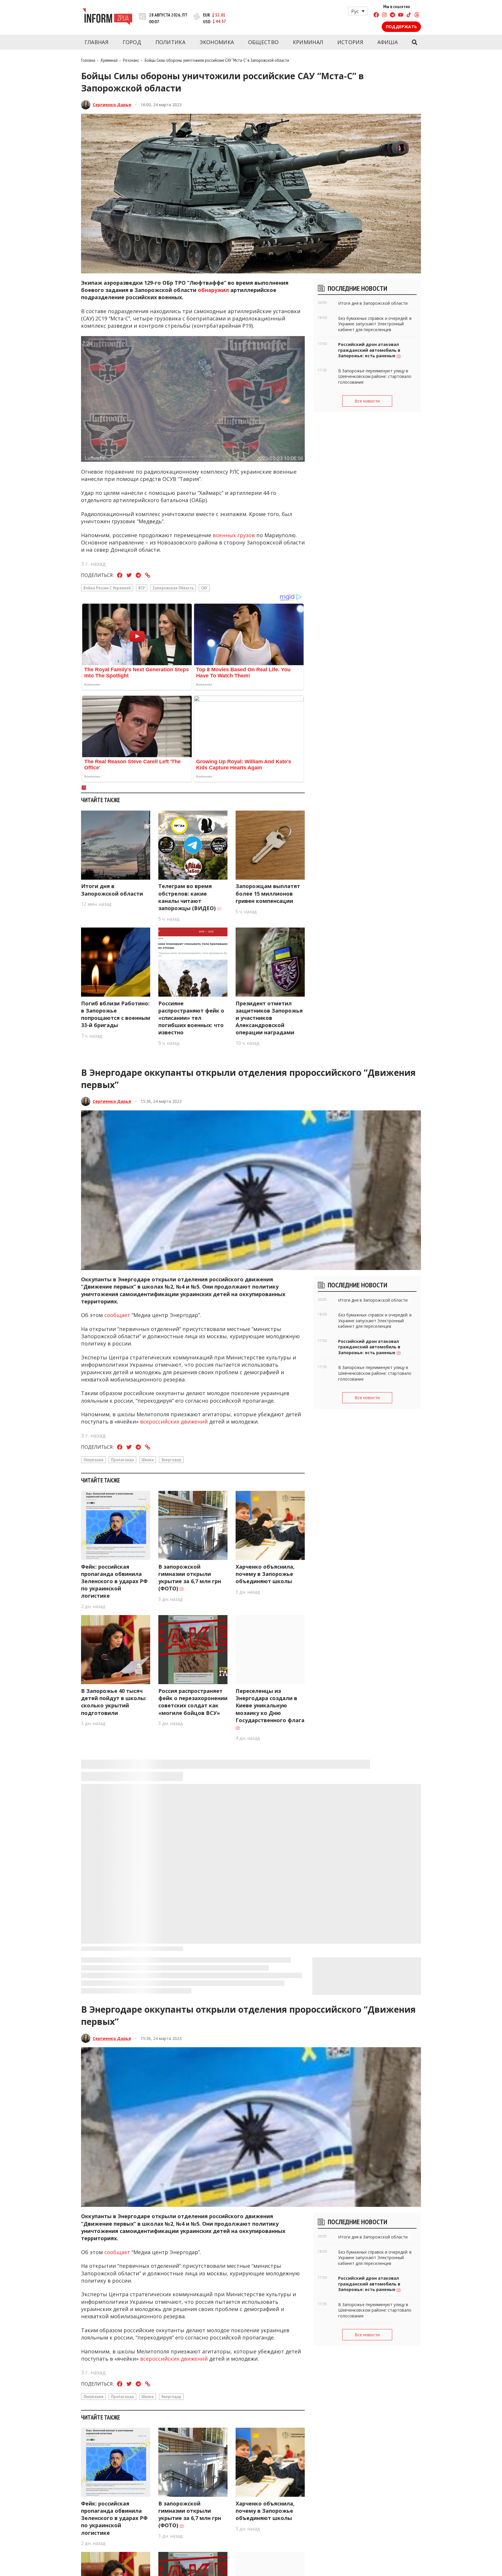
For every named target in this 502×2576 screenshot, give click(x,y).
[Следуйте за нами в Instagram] (384, 16)
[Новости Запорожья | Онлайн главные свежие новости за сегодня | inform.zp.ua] (107, 17)
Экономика (217, 42)
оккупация (93, 1460)
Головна (88, 60)
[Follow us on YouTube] (401, 16)
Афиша (388, 42)
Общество (263, 42)
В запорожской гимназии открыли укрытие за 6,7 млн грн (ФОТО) (190, 1578)
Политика (170, 42)
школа (148, 1460)
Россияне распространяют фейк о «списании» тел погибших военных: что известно (191, 1018)
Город (132, 42)
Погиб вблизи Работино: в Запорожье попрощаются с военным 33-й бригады (116, 1014)
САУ (204, 588)
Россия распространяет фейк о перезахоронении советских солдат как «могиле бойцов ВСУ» (193, 1702)
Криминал (308, 42)
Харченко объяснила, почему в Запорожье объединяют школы (265, 1574)
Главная (96, 42)
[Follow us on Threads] (417, 16)
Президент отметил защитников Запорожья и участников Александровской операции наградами (269, 1018)
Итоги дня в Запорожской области (112, 890)
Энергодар (171, 1460)
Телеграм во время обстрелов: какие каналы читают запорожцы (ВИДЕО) (188, 897)
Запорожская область (173, 588)
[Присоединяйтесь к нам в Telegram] (392, 16)
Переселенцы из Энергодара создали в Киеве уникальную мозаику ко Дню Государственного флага (270, 2401)
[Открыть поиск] (414, 42)
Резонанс (131, 60)
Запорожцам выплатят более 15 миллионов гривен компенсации (268, 893)
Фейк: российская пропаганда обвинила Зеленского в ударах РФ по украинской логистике (114, 1581)
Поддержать (401, 27)
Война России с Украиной (107, 588)
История (350, 42)
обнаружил (213, 290)
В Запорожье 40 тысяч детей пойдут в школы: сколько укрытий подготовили (114, 1702)
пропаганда (122, 1460)
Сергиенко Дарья (112, 105)
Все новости (367, 401)
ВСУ (142, 588)
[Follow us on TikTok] (409, 16)
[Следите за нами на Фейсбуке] (376, 16)
